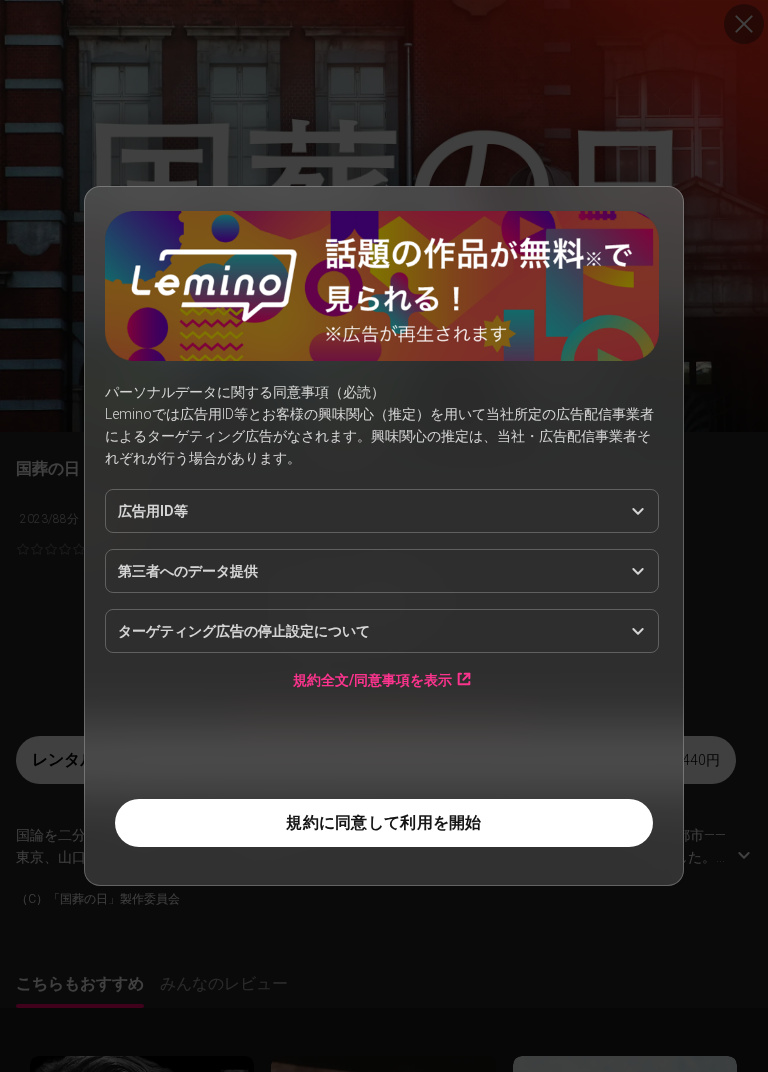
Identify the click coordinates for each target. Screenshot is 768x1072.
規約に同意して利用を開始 (383, 822)
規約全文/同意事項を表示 (372, 679)
